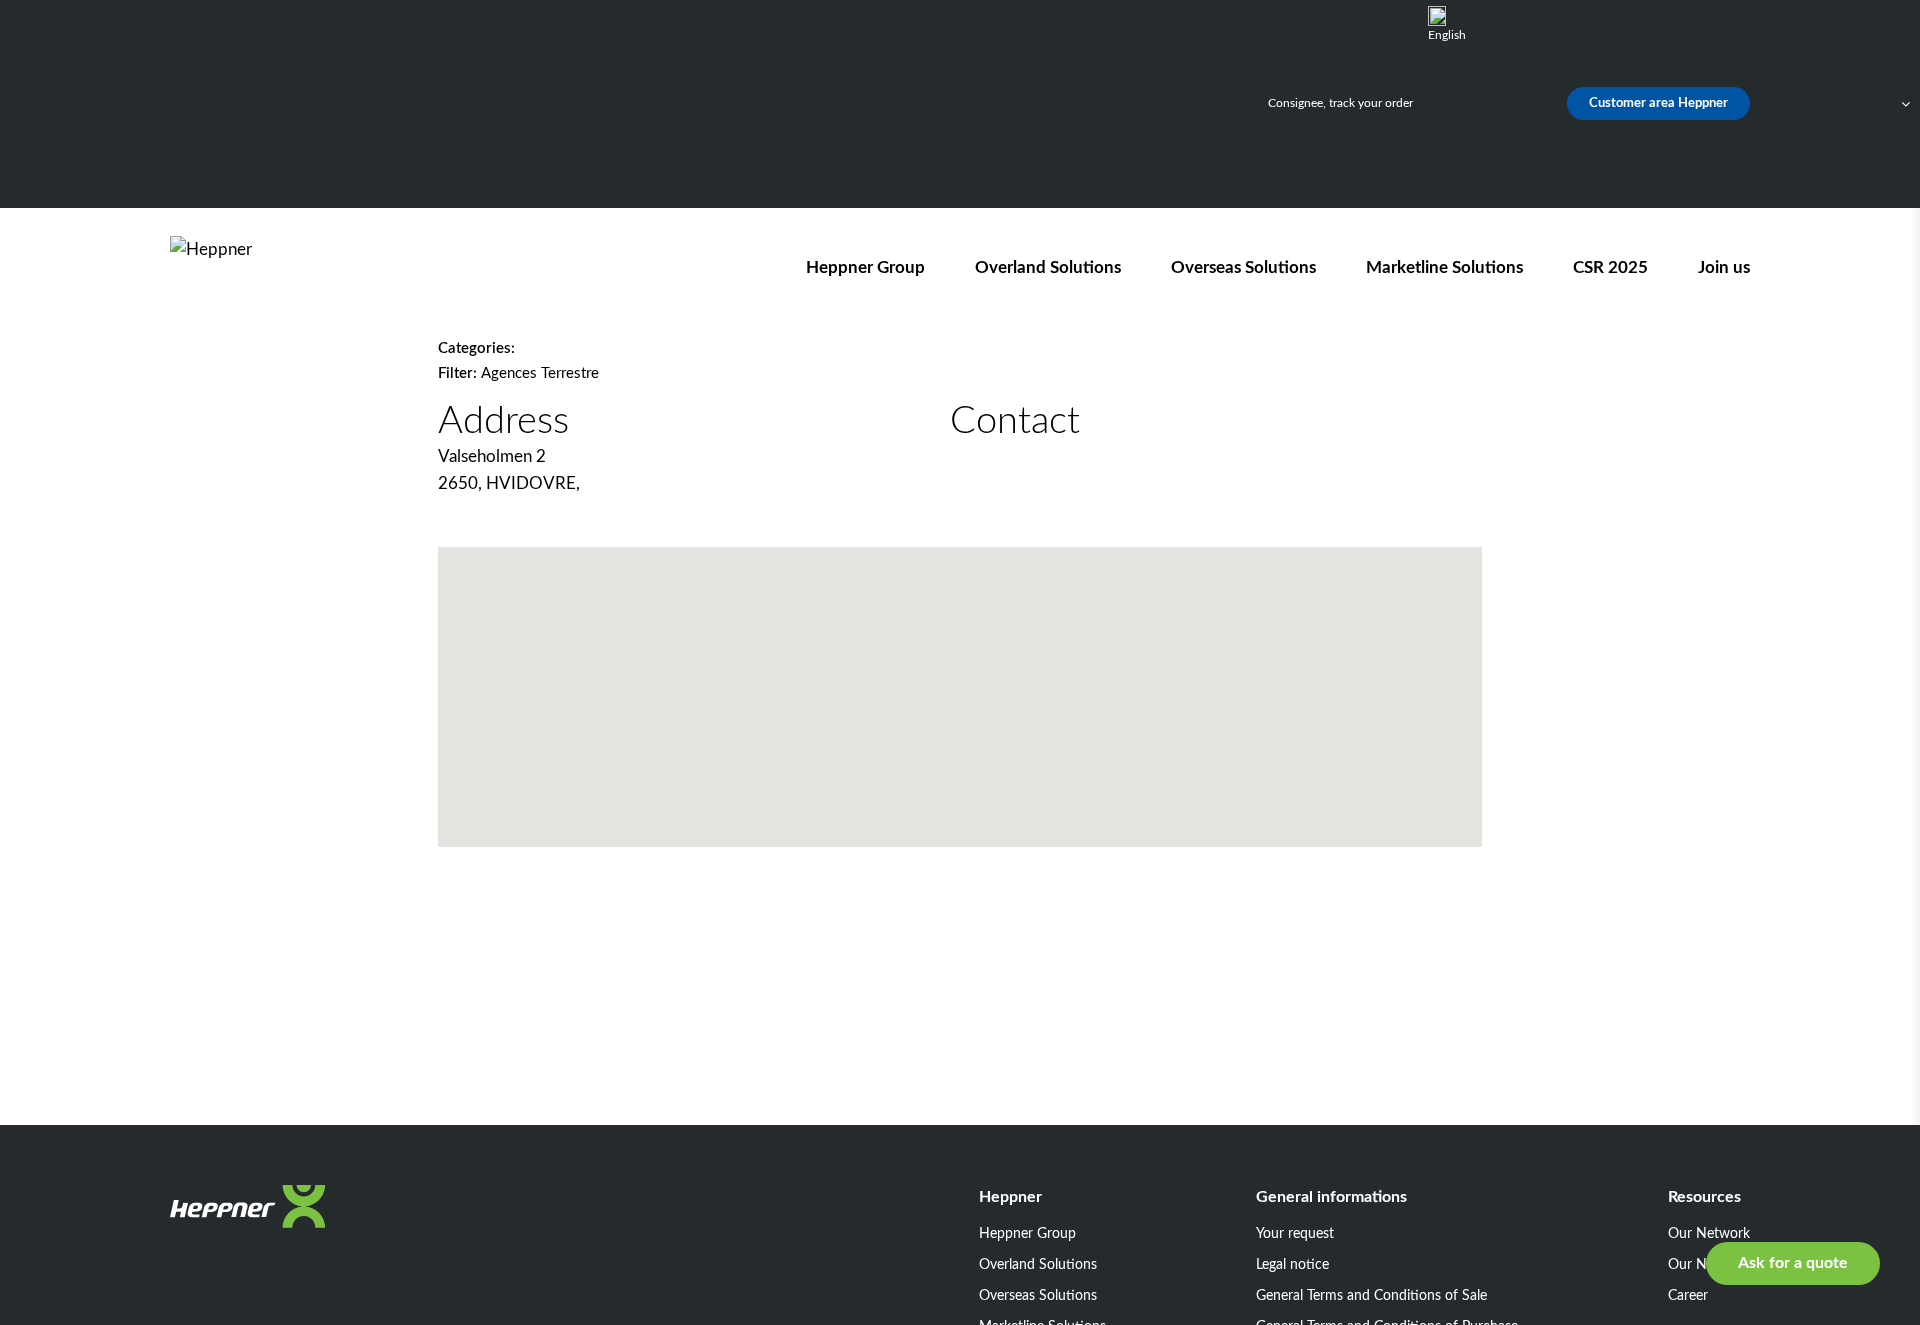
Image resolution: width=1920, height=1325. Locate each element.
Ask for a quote (1793, 1263)
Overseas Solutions (1243, 267)
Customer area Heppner (1658, 103)
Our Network (1709, 1234)
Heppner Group (865, 267)
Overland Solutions (1048, 267)
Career (1688, 1296)
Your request (1295, 1234)
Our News (1699, 1265)
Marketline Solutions (1444, 267)
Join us (1724, 267)
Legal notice (1292, 1265)
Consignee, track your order (1340, 103)
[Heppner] (284, 267)
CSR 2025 (1610, 267)
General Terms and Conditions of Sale (1371, 1296)
